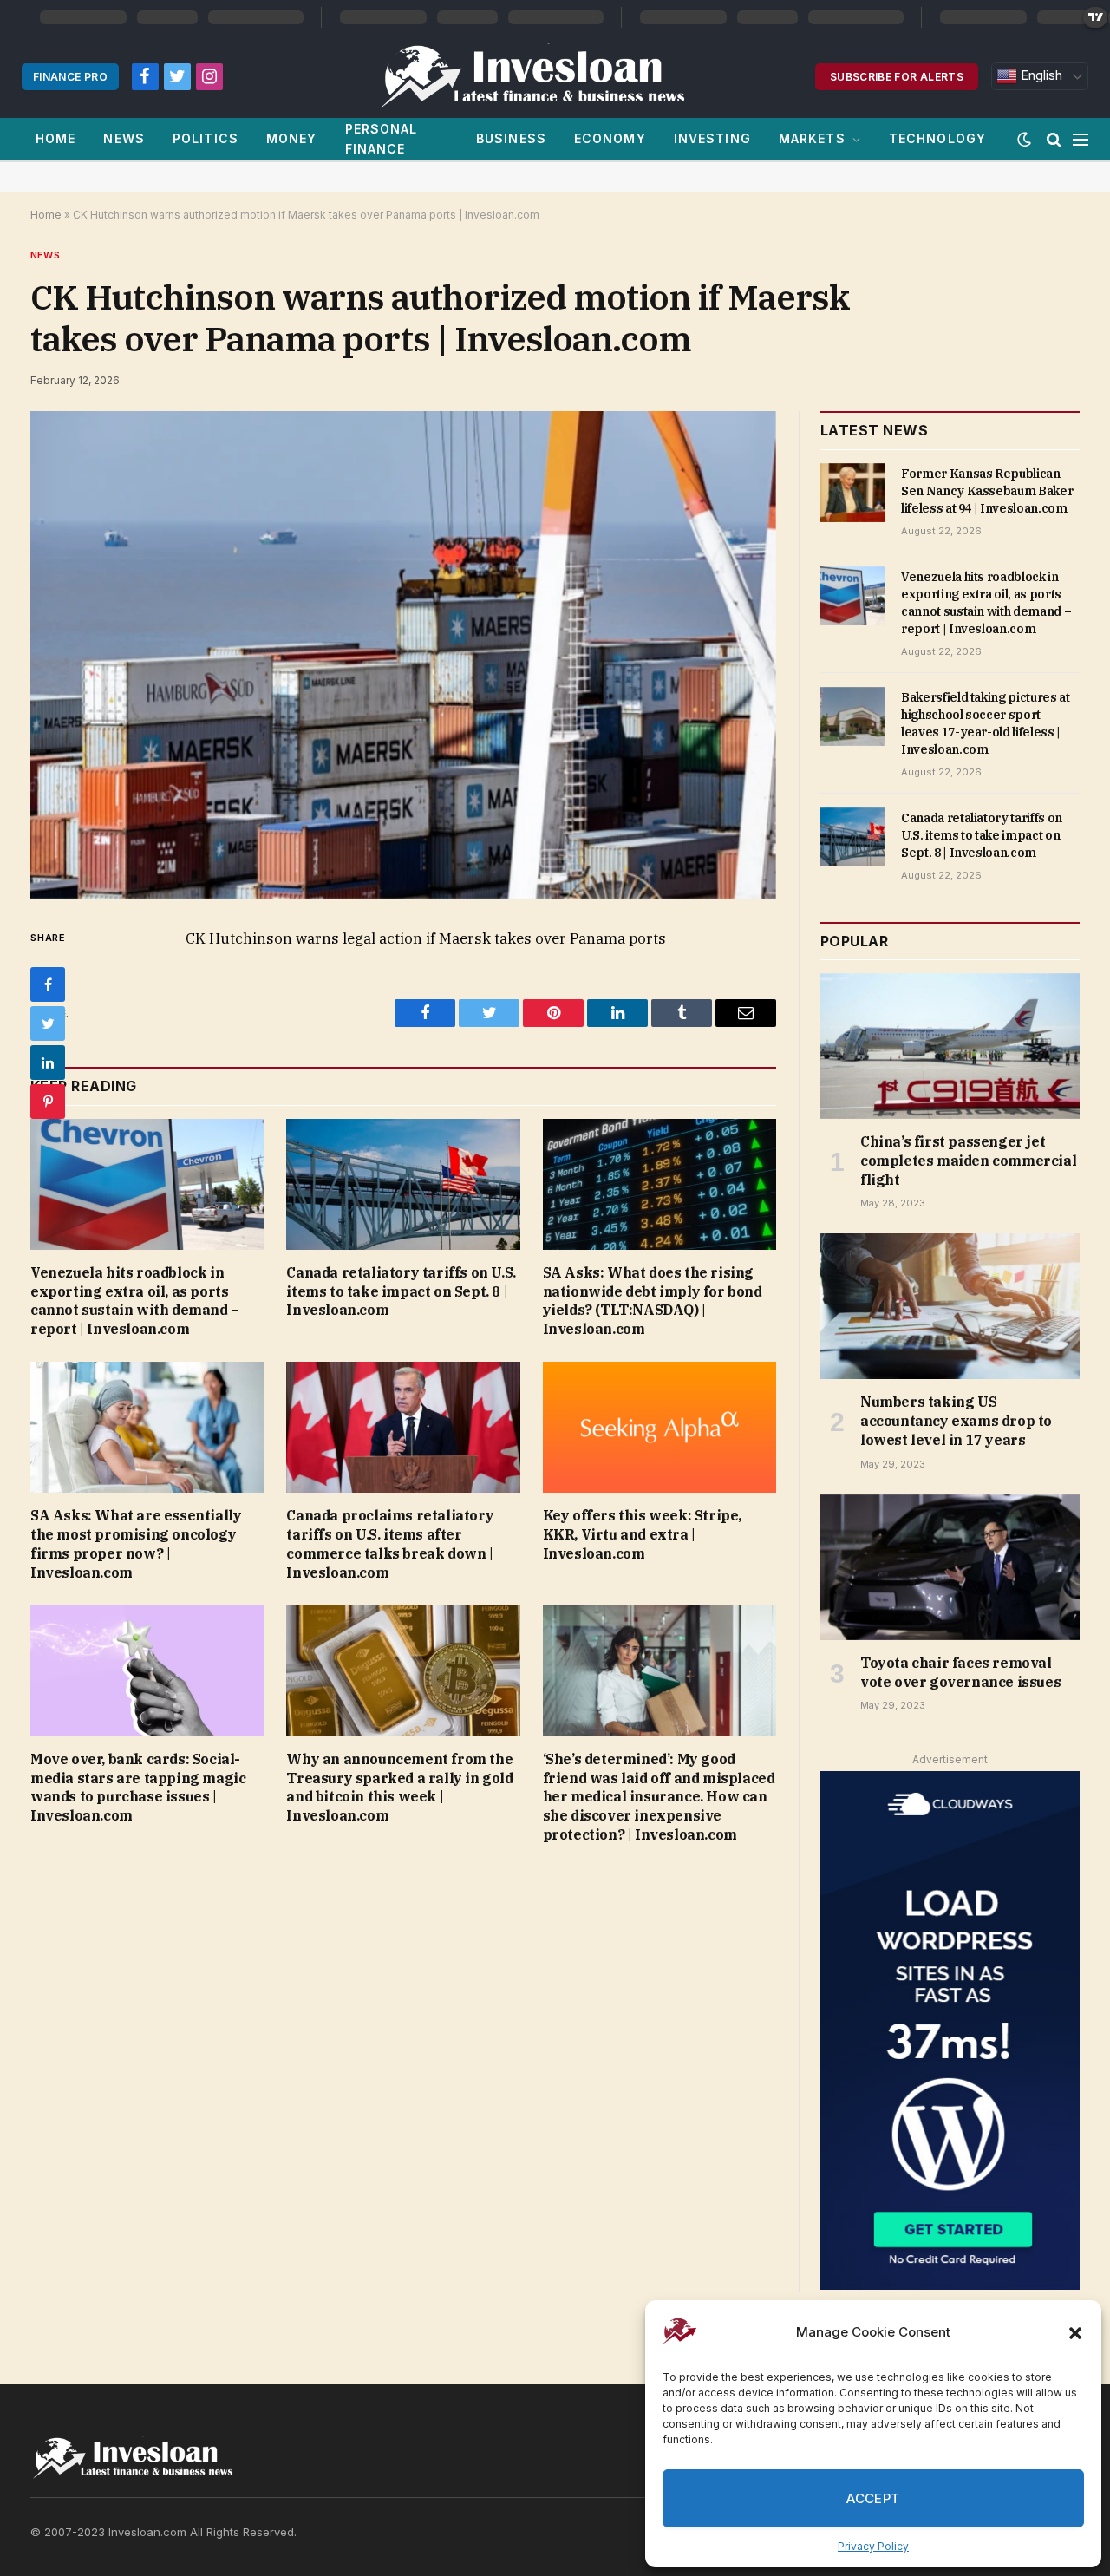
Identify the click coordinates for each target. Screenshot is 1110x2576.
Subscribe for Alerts (897, 77)
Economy (610, 138)
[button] (1075, 2333)
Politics (206, 138)
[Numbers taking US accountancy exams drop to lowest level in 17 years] (950, 1306)
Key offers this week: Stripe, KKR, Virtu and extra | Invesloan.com (642, 1534)
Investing (712, 138)
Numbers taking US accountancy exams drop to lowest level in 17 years (956, 1421)
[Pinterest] (48, 1102)
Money (292, 138)
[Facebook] (48, 984)
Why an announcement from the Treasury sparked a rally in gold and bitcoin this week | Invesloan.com (399, 1787)
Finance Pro (70, 77)
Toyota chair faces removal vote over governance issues (960, 1672)
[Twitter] (48, 1023)
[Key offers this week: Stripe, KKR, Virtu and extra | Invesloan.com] (659, 1427)
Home (55, 138)
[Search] (1054, 139)
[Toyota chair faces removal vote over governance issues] (950, 1567)
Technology (937, 138)
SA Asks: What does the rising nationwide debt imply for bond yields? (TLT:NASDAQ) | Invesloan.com (653, 1301)
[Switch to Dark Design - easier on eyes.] (1024, 140)
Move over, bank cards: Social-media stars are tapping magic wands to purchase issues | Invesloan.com (138, 1787)
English (1040, 75)
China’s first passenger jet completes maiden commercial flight (968, 1161)
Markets (812, 138)
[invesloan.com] (542, 76)
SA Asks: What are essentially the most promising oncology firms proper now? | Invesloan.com (136, 1543)
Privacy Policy (873, 2546)
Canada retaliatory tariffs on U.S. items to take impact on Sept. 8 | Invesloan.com (401, 1291)
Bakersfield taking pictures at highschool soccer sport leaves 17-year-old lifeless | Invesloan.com (986, 723)
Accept (873, 2498)
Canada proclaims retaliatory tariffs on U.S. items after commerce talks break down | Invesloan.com (390, 1543)
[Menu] (1081, 139)
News (124, 138)
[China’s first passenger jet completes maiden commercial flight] (950, 1046)
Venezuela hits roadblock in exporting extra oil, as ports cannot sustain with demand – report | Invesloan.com (135, 1301)
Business (511, 138)
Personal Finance (382, 138)
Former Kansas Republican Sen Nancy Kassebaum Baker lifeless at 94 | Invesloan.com (987, 491)
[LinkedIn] (48, 1062)
